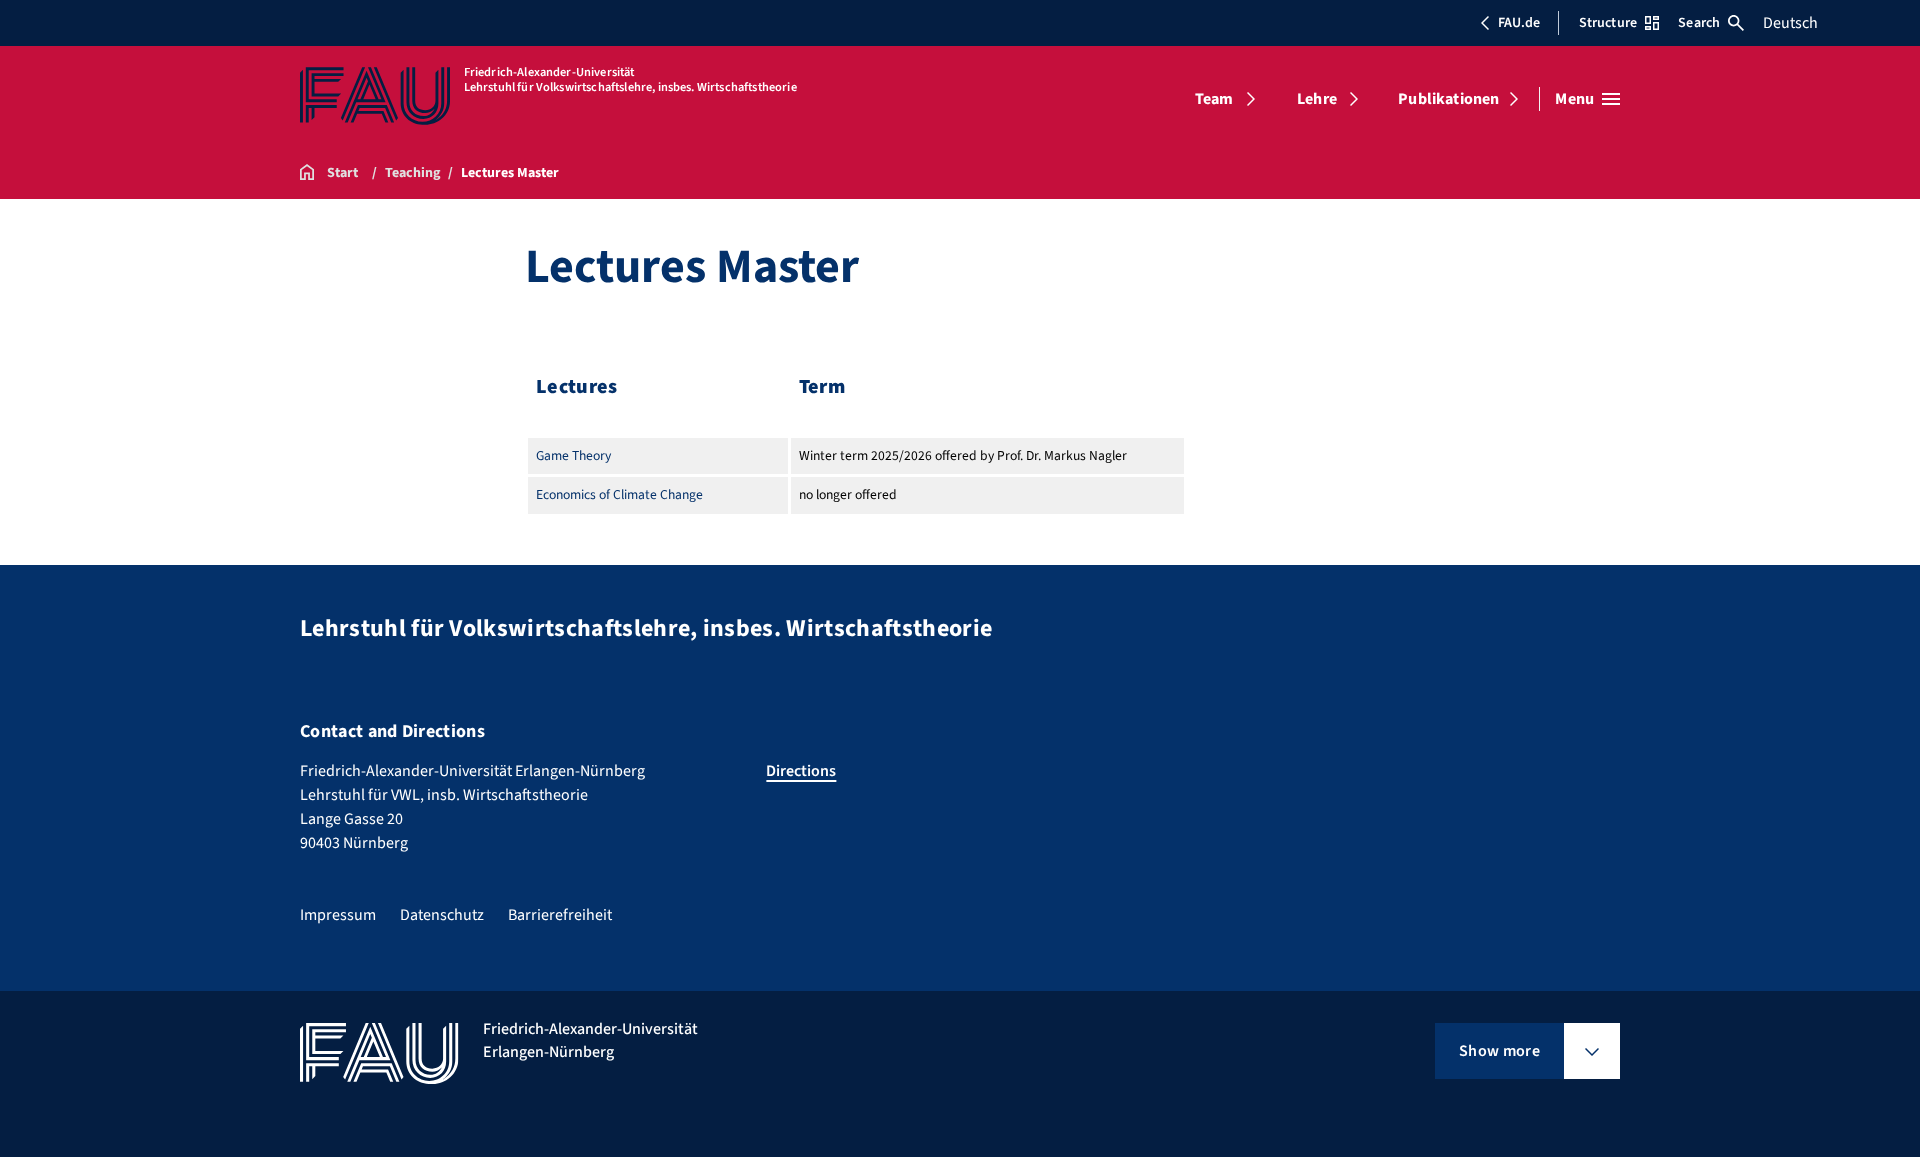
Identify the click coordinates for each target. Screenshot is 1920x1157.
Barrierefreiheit (560, 915)
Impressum (338, 915)
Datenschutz (442, 915)
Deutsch (1790, 23)
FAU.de (1519, 23)
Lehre (1317, 99)
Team (1214, 99)
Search (1699, 23)
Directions (801, 771)
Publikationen (1448, 99)
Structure (1608, 23)
